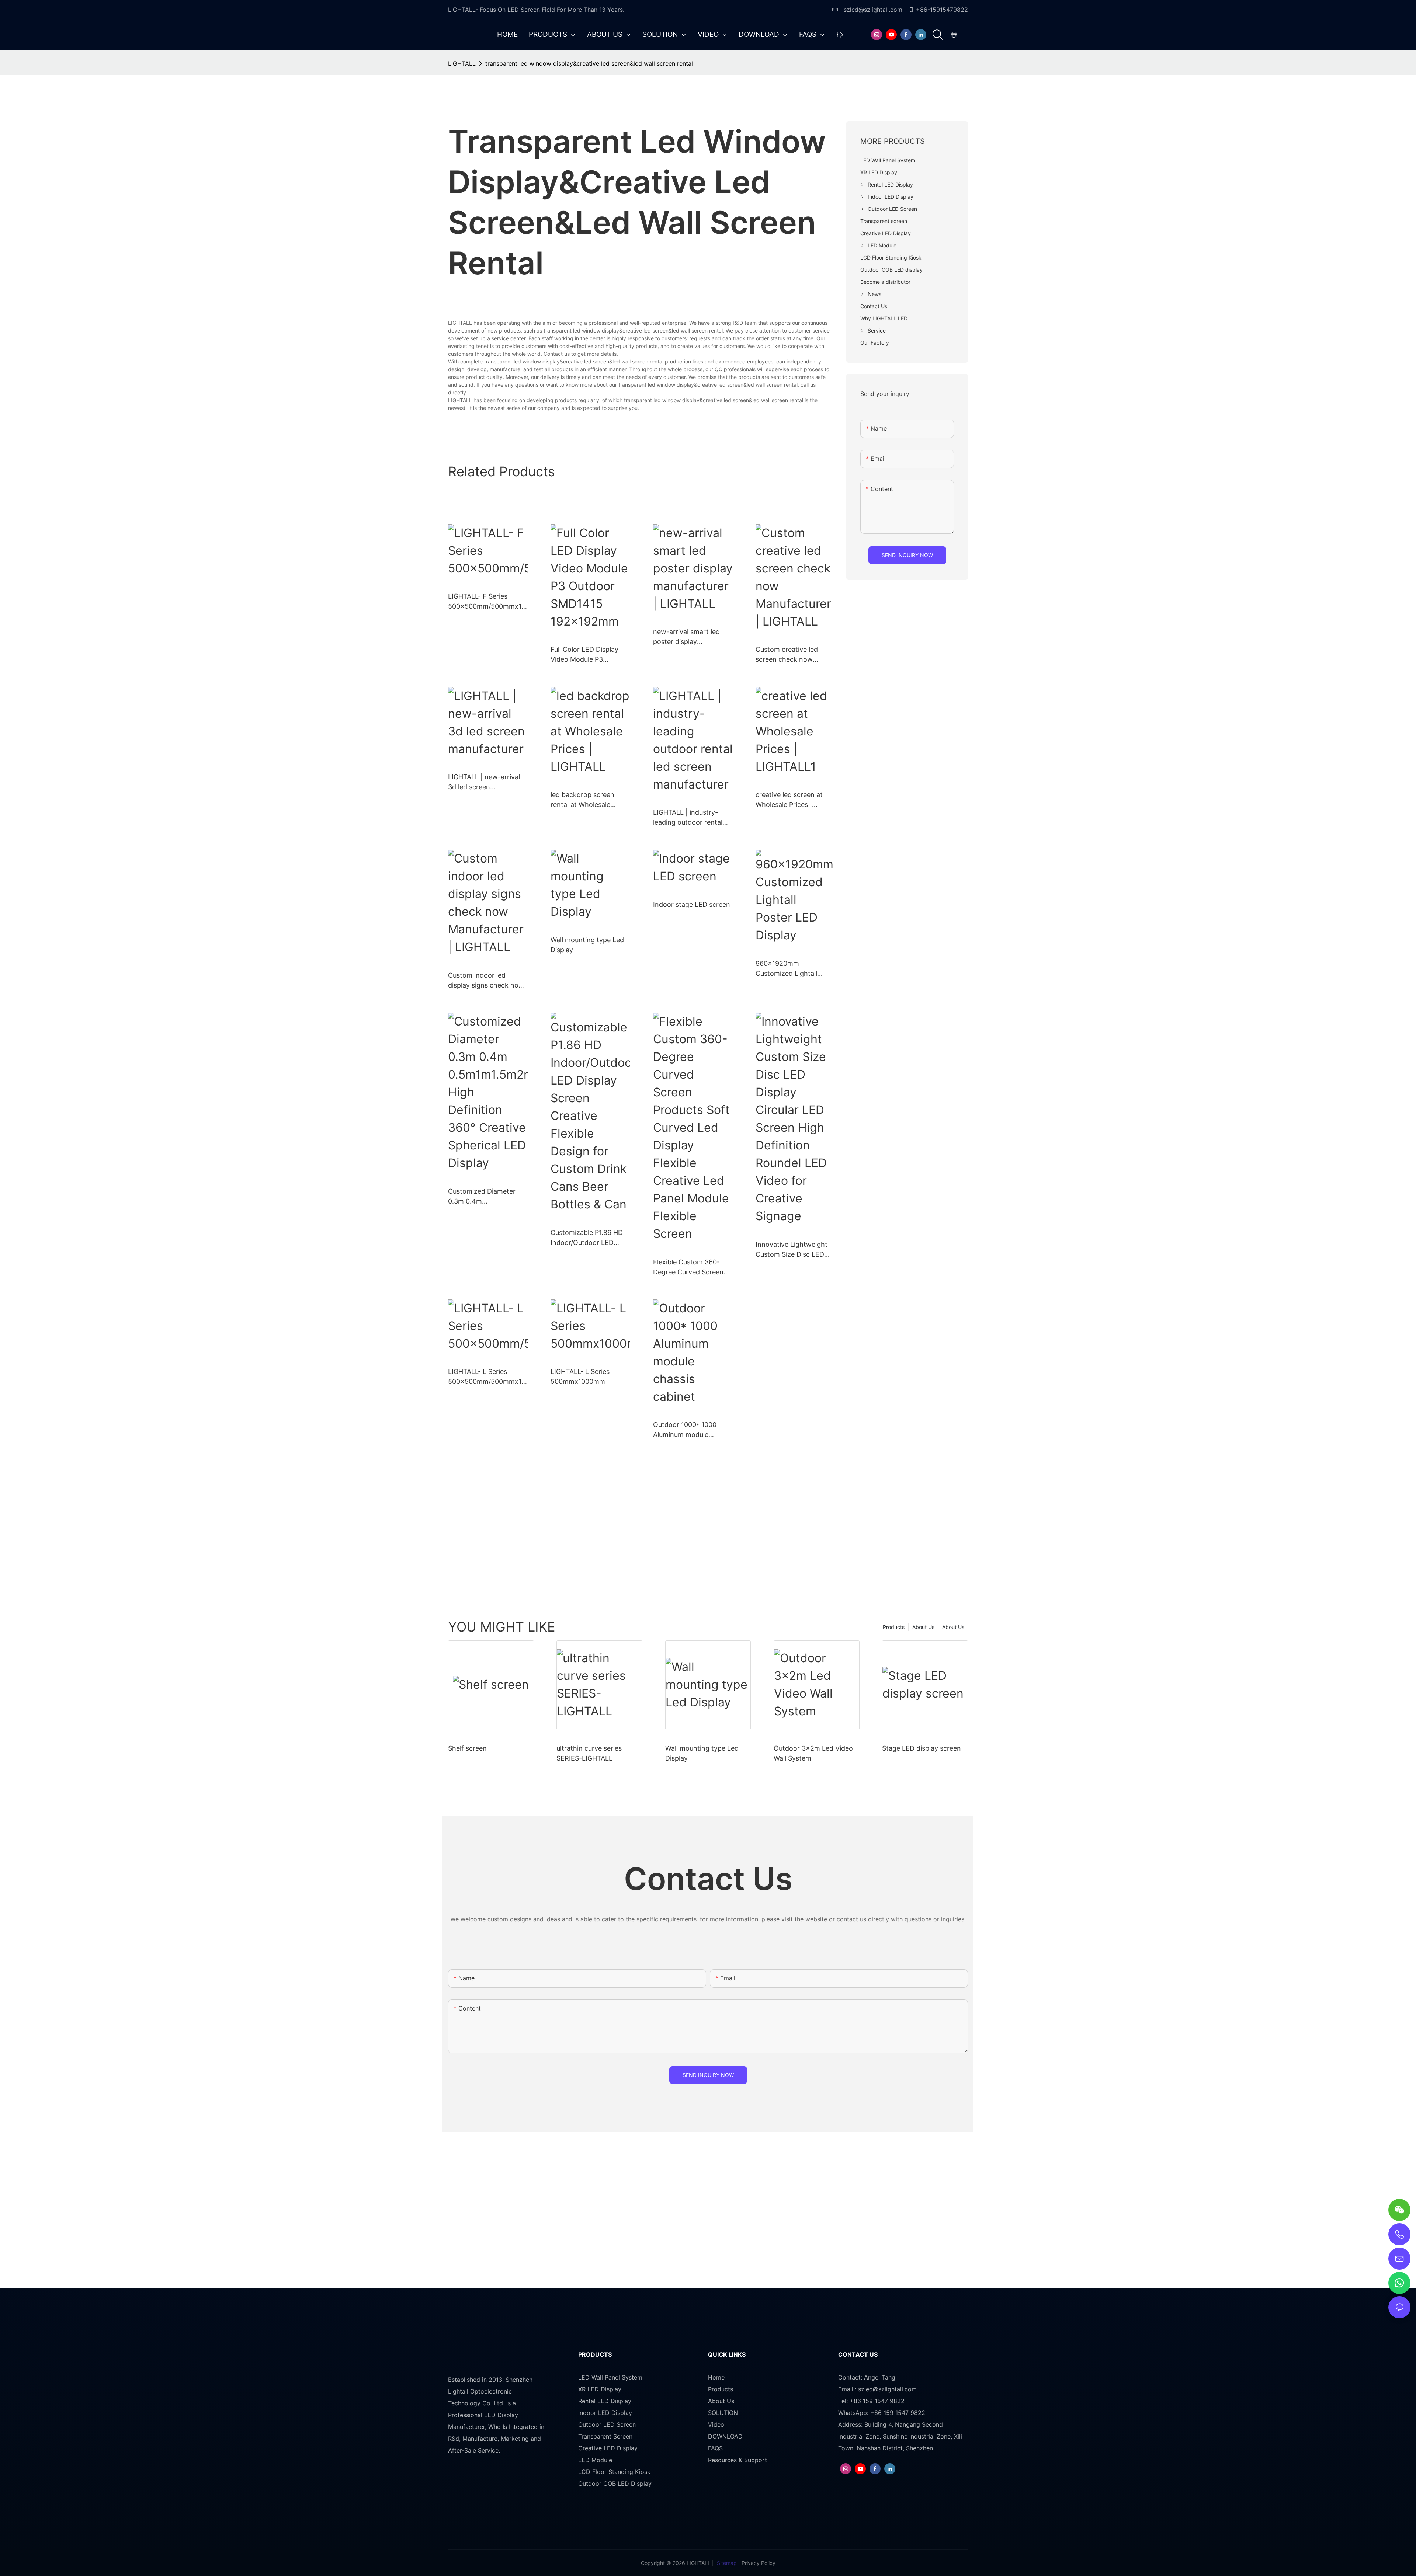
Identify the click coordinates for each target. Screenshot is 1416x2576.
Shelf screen (467, 1748)
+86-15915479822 (942, 10)
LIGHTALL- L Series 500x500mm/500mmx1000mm (487, 1377)
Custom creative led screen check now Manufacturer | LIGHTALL (795, 655)
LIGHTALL (462, 63)
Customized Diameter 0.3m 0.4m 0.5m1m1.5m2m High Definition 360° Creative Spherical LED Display (486, 1197)
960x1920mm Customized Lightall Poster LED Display (786, 969)
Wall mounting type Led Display (587, 945)
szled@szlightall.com (872, 10)
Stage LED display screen (922, 1748)
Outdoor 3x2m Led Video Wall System (813, 1753)
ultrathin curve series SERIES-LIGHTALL (589, 1753)
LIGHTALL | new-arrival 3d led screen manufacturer (484, 782)
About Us (953, 1627)
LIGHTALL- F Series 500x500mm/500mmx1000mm (487, 602)
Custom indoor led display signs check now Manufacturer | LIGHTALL (487, 981)
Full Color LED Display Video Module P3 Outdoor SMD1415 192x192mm (584, 655)
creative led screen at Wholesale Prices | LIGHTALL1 (789, 800)
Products (894, 1627)
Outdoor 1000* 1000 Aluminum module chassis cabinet (685, 1430)
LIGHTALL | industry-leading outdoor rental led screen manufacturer (691, 818)
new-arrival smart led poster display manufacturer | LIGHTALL (693, 637)
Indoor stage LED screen (692, 904)
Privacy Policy (759, 2563)
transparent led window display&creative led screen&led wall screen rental (589, 63)
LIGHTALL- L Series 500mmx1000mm (580, 1376)
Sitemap (727, 2563)
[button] (841, 35)
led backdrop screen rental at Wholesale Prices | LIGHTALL (582, 800)
